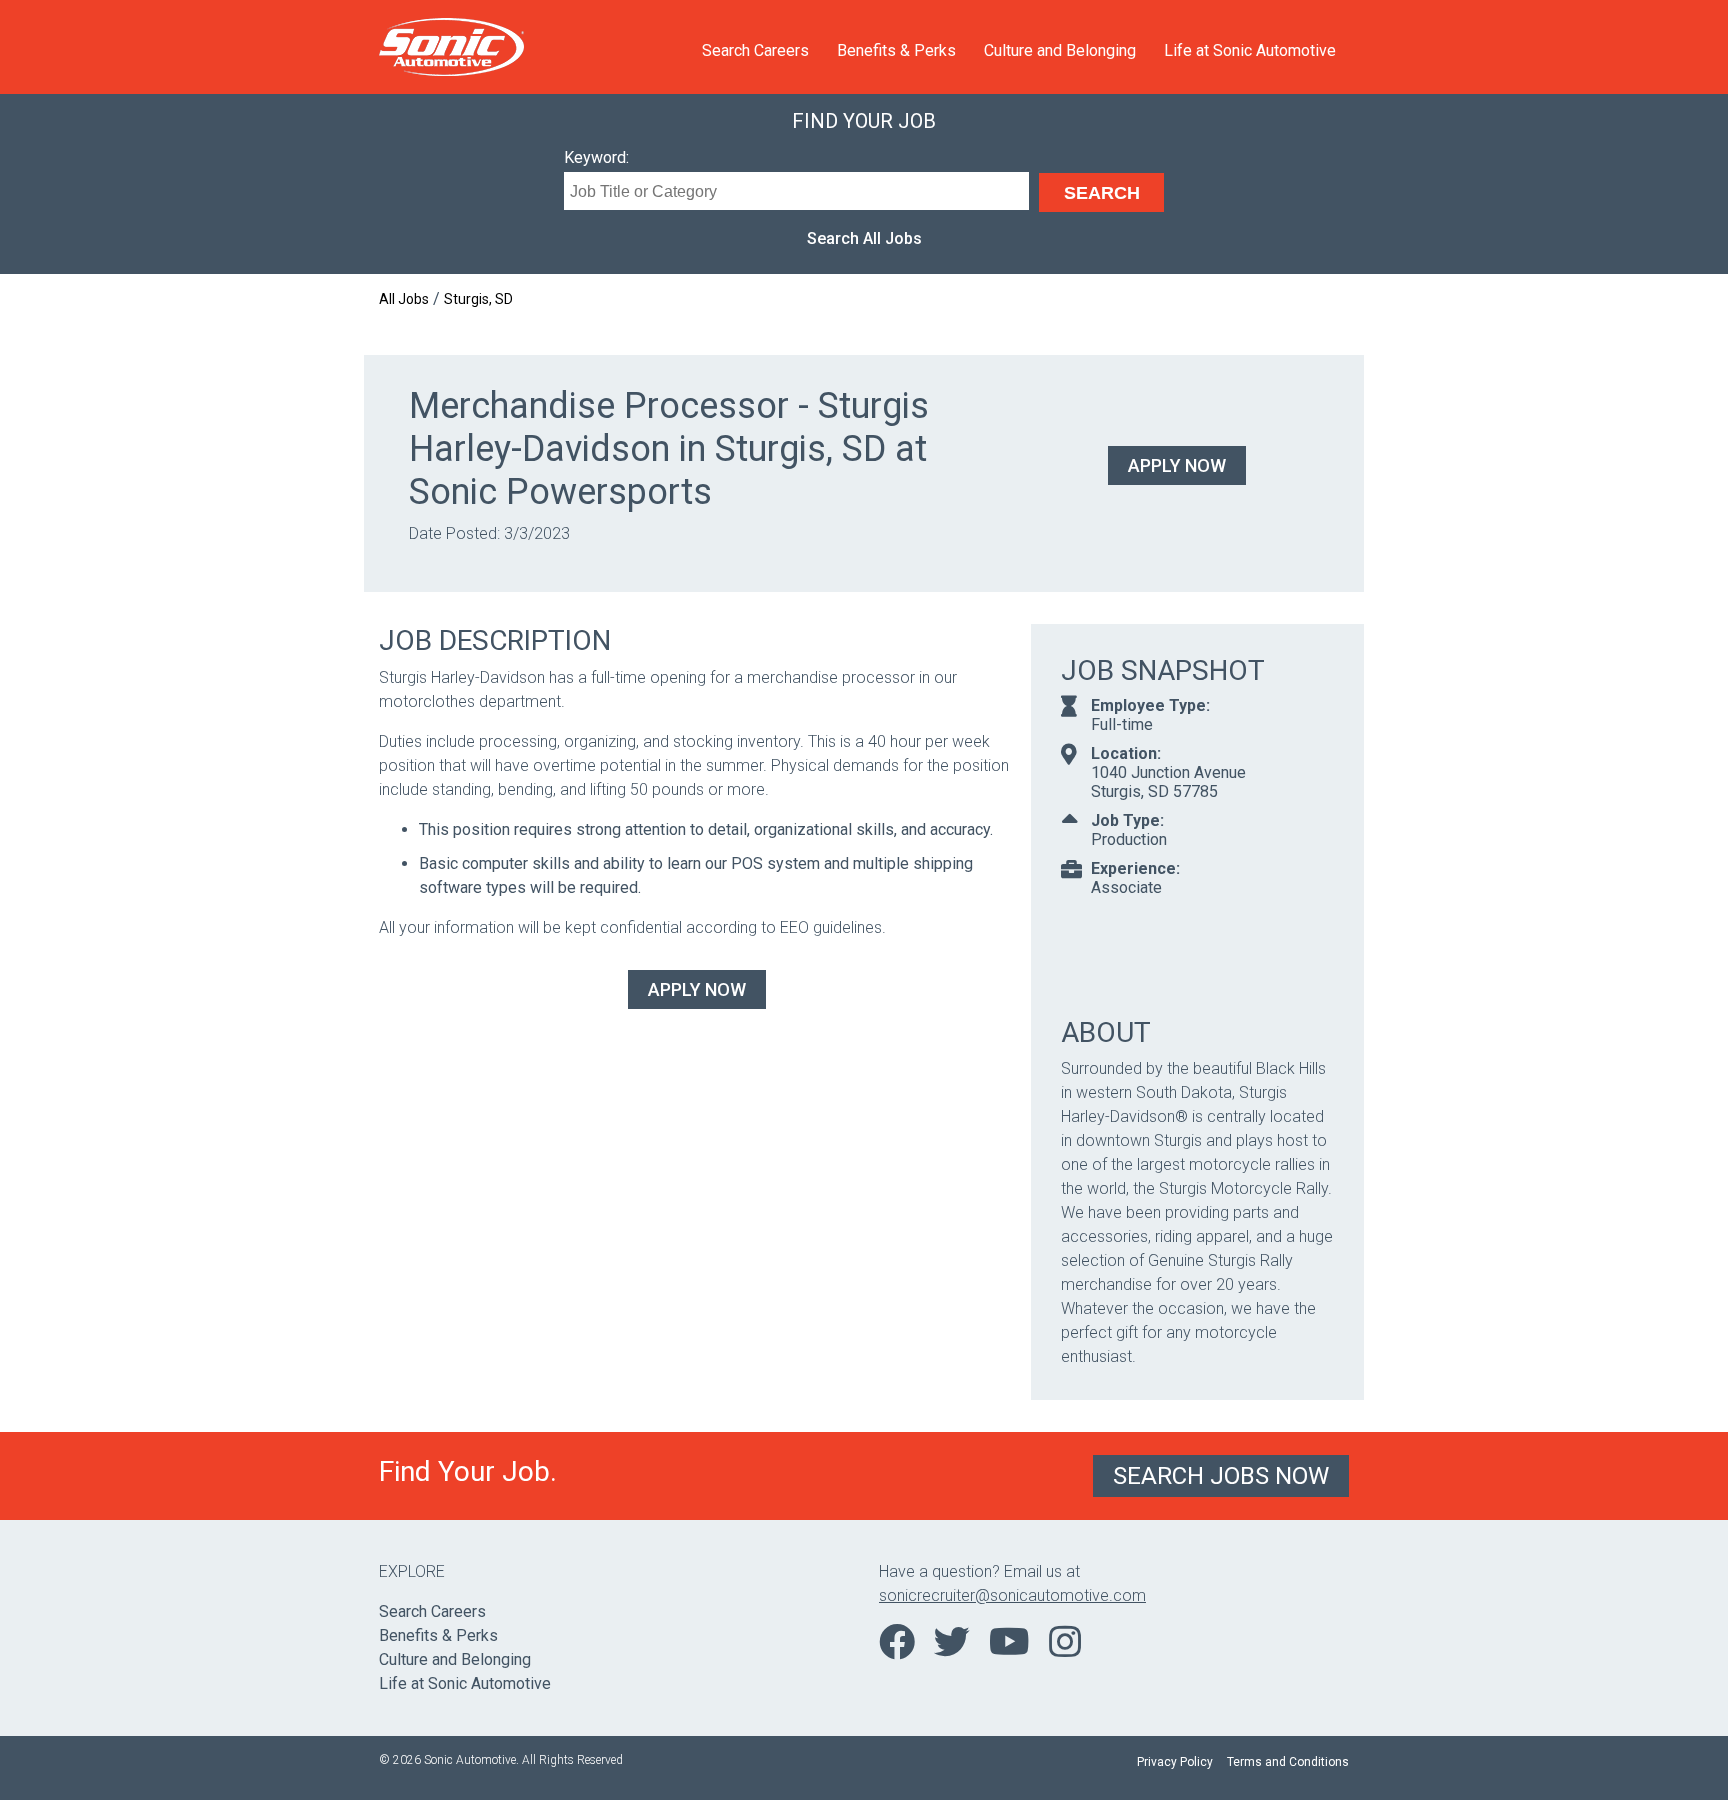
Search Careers (755, 50)
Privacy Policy (1175, 1762)
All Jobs (404, 299)
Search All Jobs (864, 238)
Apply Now (1177, 465)
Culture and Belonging (1060, 50)
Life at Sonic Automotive (1250, 50)
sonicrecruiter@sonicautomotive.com (1012, 1595)
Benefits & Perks (896, 50)
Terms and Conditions (1288, 1762)
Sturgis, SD (478, 299)
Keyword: (596, 157)
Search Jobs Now (1221, 1476)
